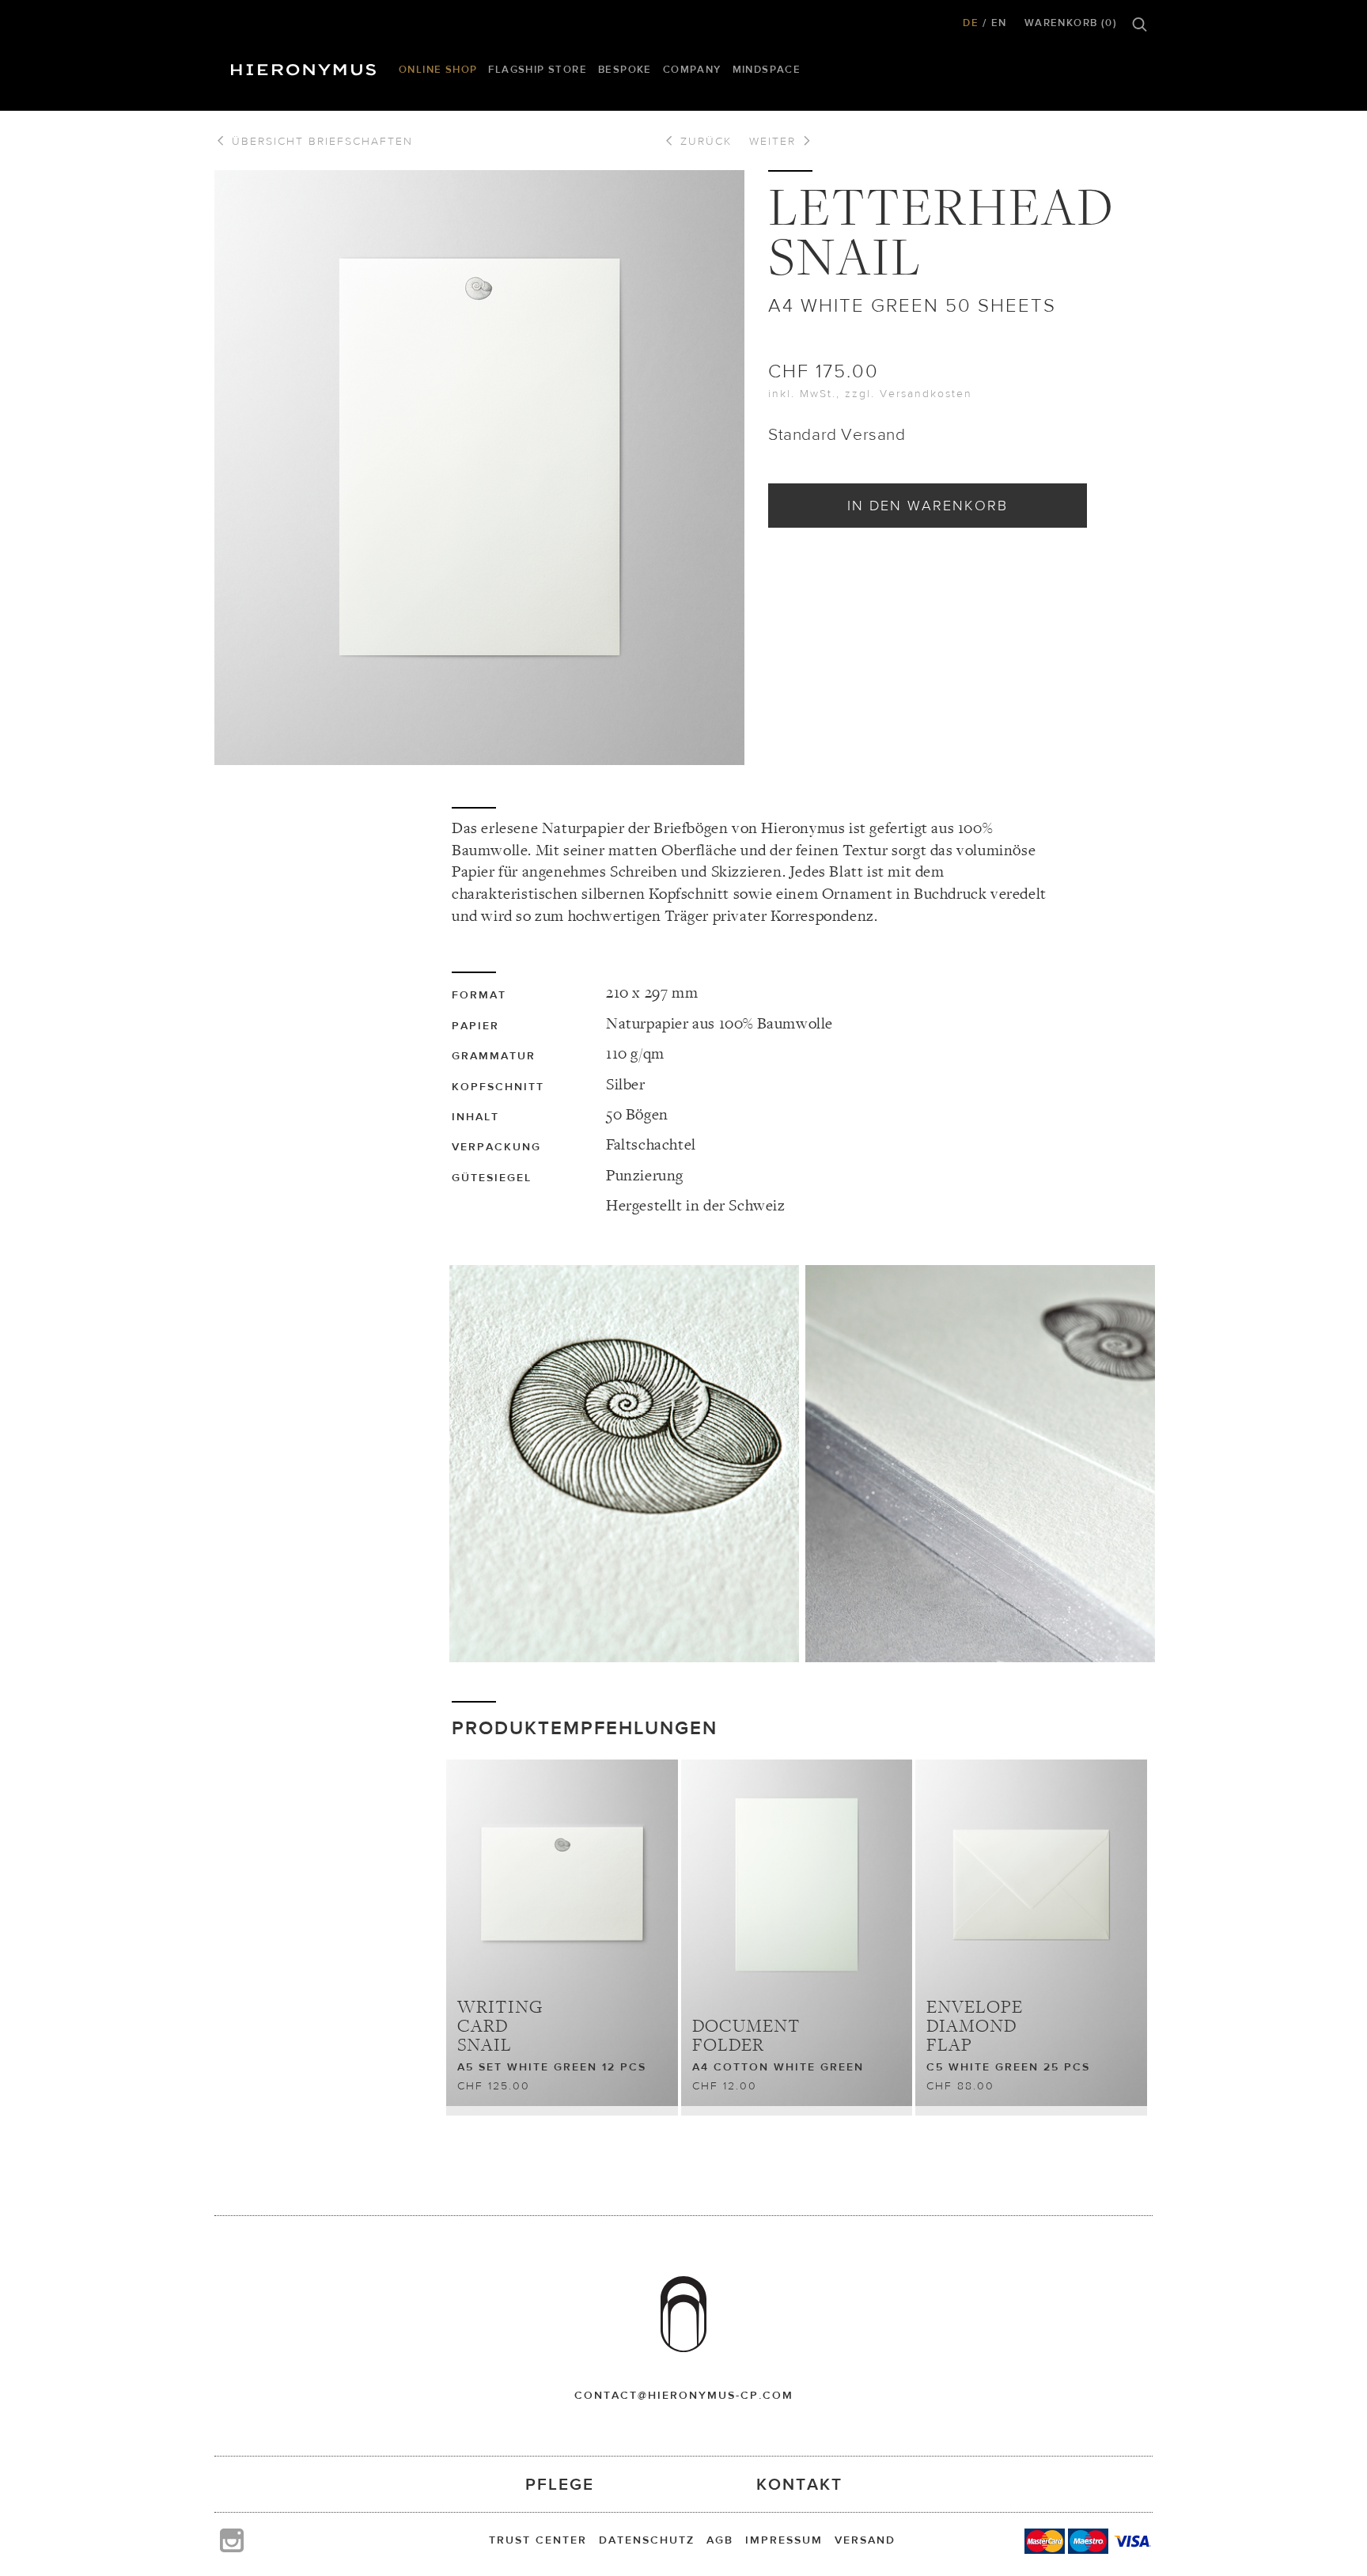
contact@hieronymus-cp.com (684, 2395)
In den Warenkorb (928, 505)
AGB (720, 2540)
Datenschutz (647, 2540)
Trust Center (538, 2540)
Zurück (704, 141)
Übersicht (320, 141)
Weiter (775, 141)
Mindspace (767, 69)
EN (999, 23)
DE (971, 23)
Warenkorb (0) (1071, 23)
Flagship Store (538, 69)
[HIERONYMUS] (306, 66)
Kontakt (799, 2484)
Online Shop (438, 69)
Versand (865, 2540)
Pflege (560, 2484)
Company (692, 69)
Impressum (784, 2540)
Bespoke (625, 69)
